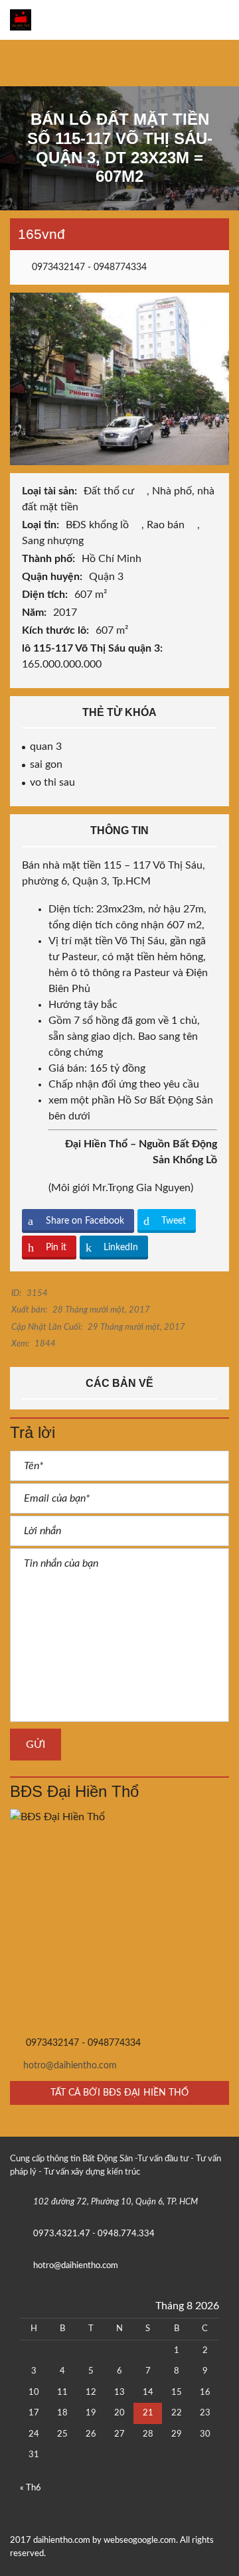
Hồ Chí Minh (113, 559)
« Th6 (31, 2488)
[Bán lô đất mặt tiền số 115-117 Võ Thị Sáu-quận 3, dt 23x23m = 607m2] (119, 378)
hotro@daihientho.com (70, 2066)
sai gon (46, 764)
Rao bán (167, 525)
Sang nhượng (54, 541)
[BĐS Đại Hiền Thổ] (119, 1918)
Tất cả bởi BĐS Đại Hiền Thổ (120, 2093)
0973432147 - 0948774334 (88, 267)
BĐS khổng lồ (99, 525)
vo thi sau (52, 782)
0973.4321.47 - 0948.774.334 (94, 2234)
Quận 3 (108, 577)
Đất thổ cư (110, 491)
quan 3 (46, 747)
